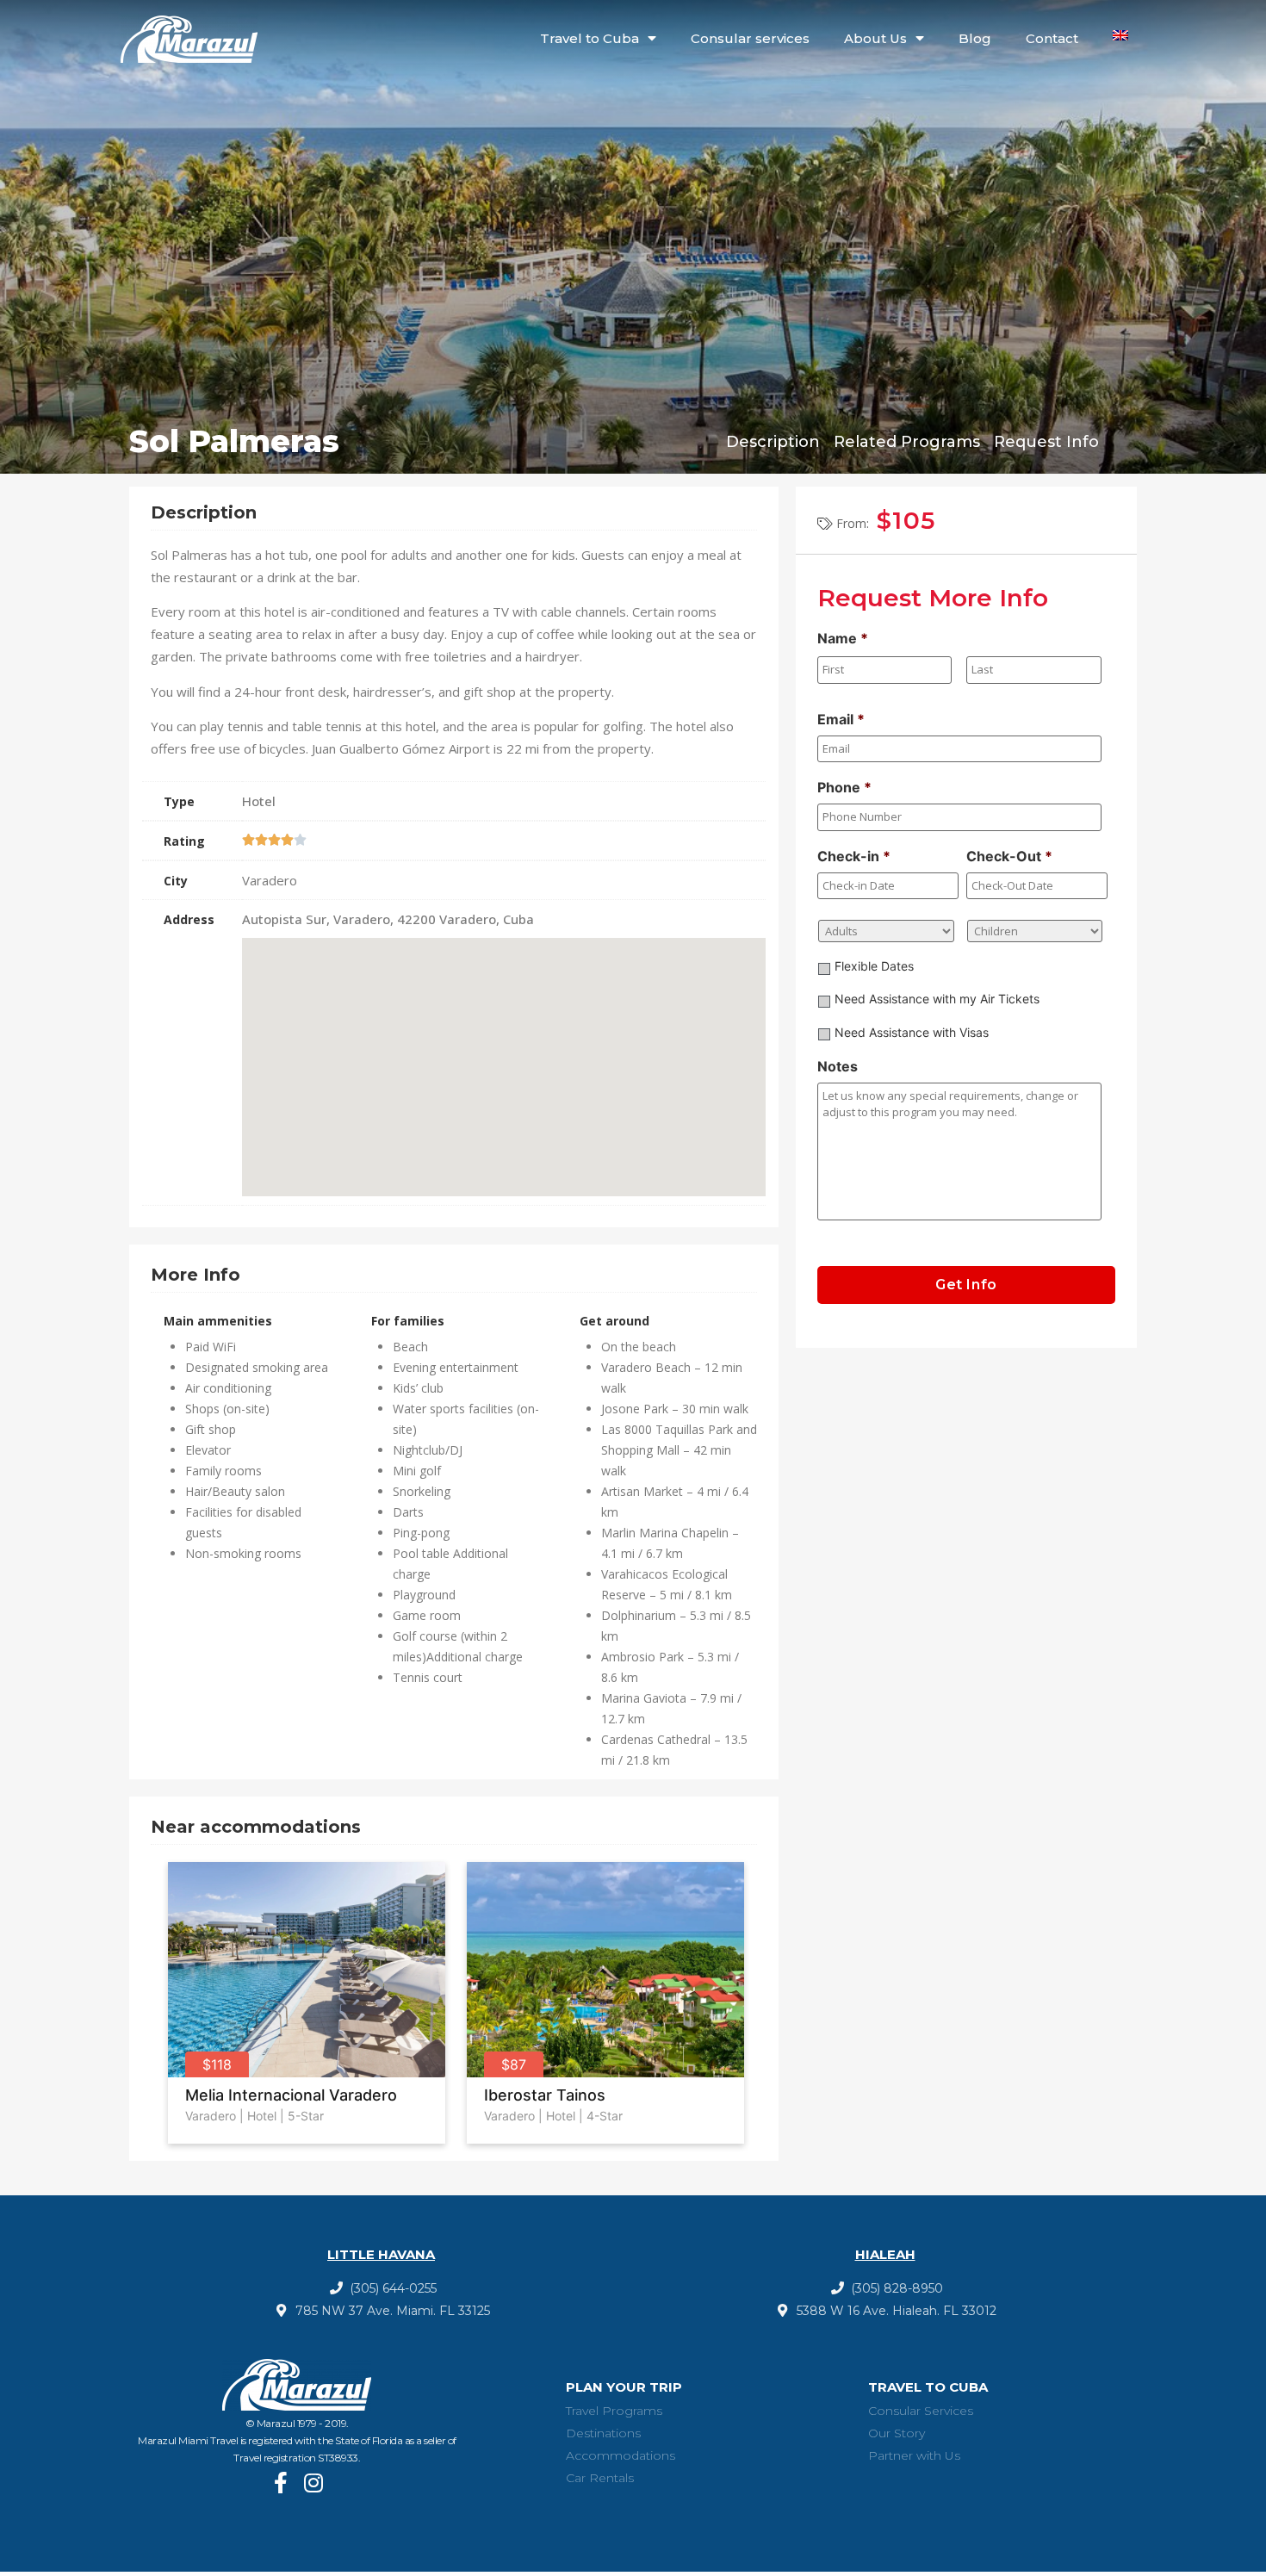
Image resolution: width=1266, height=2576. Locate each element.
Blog (975, 38)
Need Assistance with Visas (912, 1032)
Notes (838, 1066)
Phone (844, 787)
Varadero (211, 2116)
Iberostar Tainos (545, 2095)
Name (843, 638)
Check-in (854, 856)
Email (841, 719)
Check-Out (1009, 856)
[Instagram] (313, 2483)
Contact (1052, 38)
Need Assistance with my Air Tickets (937, 999)
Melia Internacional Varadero (291, 2095)
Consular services (750, 38)
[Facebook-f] (280, 2483)
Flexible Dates (874, 966)
